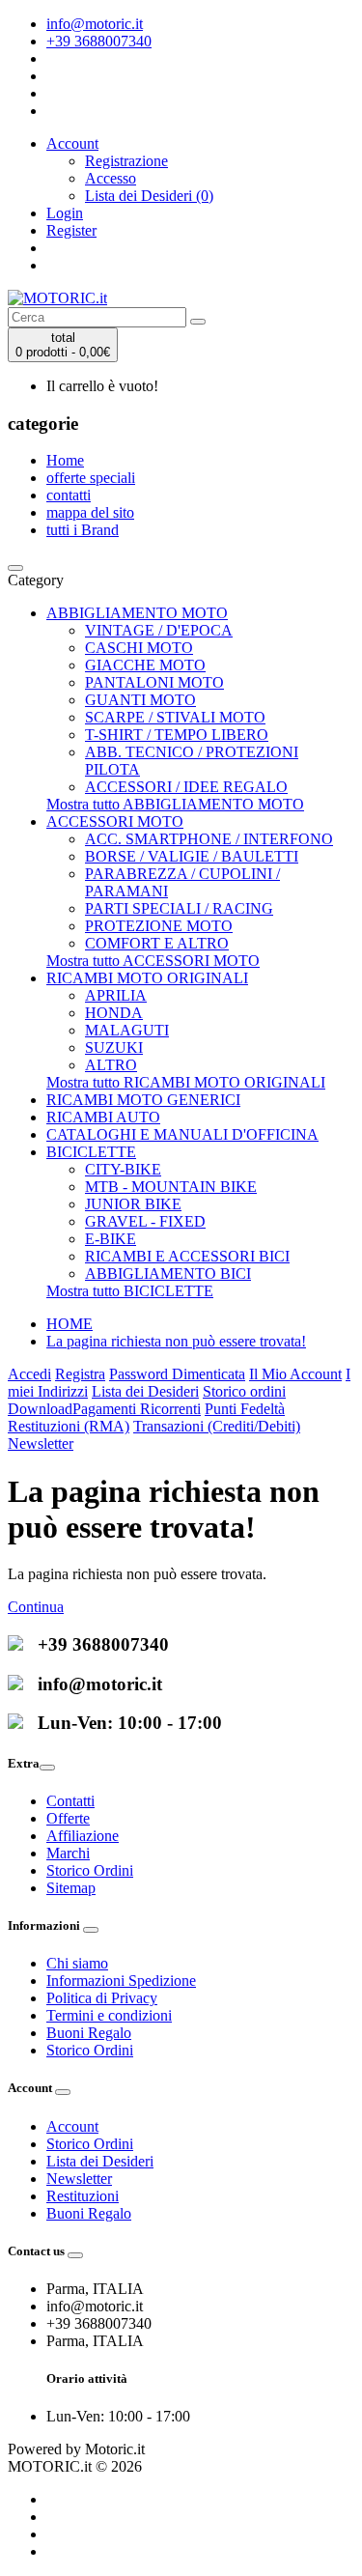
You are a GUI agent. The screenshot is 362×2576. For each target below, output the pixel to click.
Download (40, 1409)
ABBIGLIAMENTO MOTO (137, 613)
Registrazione (126, 161)
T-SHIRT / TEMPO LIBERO (177, 735)
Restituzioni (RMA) (69, 1426)
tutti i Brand (83, 530)
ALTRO (111, 1065)
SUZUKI (114, 1047)
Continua (36, 1607)
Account (72, 2126)
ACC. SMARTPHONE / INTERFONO (209, 839)
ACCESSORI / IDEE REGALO (186, 787)
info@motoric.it (95, 24)
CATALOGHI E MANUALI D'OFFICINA (182, 1134)
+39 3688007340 (99, 41)
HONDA (114, 1013)
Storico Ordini (90, 1870)
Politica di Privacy (102, 1998)
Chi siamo (77, 1963)
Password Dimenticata (177, 1374)
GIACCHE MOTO (145, 665)
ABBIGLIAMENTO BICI (168, 1274)
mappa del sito (90, 512)
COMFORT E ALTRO (157, 943)
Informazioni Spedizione (121, 1981)
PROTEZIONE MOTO (159, 926)
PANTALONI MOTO (154, 682)
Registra (80, 1374)
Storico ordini (244, 1391)
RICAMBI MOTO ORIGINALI (147, 978)
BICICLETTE (91, 1152)
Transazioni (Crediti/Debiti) (217, 1426)
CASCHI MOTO (139, 648)
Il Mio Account (295, 1374)
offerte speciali (91, 478)
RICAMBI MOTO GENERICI (143, 1100)
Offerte (68, 1818)
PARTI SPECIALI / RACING (179, 908)
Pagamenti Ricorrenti (137, 1409)
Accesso (111, 178)
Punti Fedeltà (245, 1409)
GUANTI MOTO (140, 700)
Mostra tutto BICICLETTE (130, 1291)
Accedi (29, 1374)
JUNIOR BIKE (133, 1204)
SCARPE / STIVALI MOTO (175, 717)
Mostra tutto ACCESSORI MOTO (153, 961)
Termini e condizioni (109, 2015)
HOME (70, 1324)
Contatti (70, 1801)
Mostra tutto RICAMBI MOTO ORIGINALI (186, 1082)
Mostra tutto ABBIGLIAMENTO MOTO (175, 804)
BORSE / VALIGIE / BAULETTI (192, 856)
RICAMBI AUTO (103, 1117)
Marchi (68, 1853)
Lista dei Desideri (145, 1391)
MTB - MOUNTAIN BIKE (171, 1187)
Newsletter (41, 1444)
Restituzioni (83, 2196)
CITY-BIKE (123, 1169)
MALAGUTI (127, 1030)
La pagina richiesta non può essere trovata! (176, 1341)
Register (71, 230)
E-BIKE (111, 1239)
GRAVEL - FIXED (145, 1221)
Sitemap (71, 1888)
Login (65, 213)
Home (65, 460)
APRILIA (116, 995)
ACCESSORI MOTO (115, 821)
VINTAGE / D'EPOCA (159, 630)
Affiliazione (83, 1836)
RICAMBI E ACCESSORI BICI (187, 1256)
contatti (69, 495)
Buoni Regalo (89, 2033)
